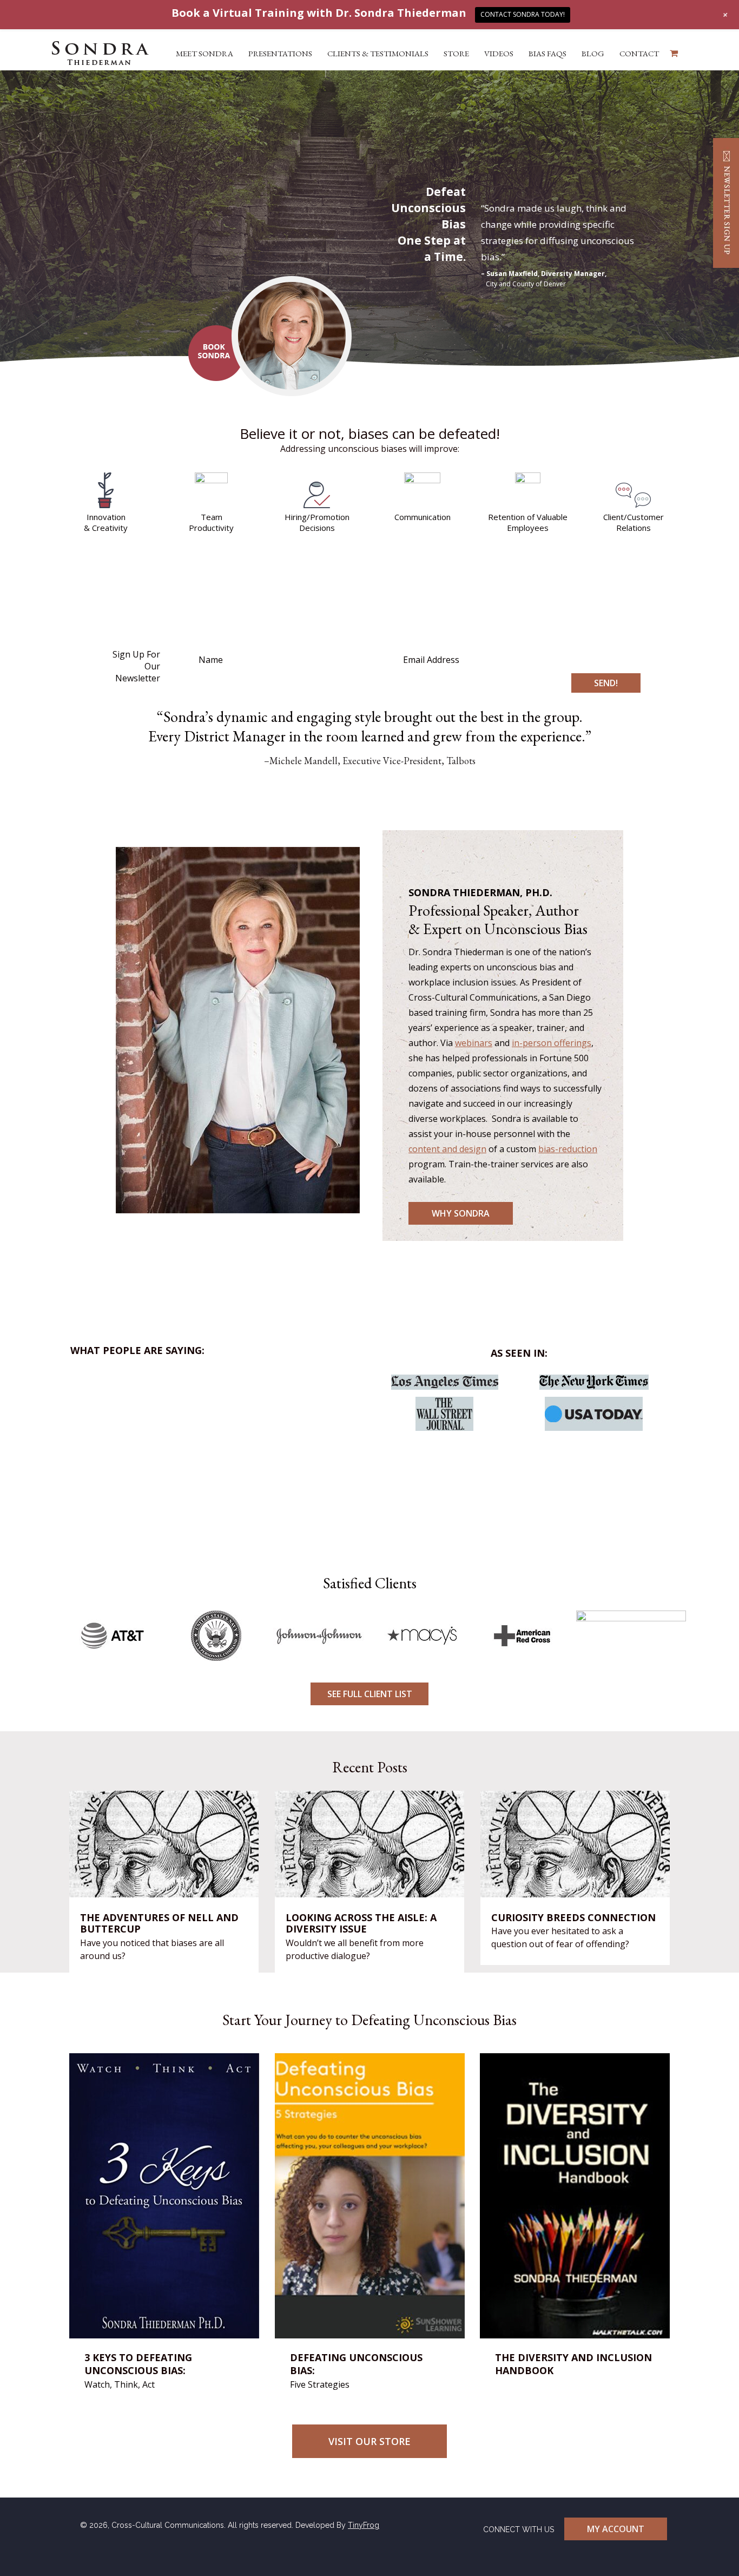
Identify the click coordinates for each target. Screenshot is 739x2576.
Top (713, 2550)
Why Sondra (461, 1213)
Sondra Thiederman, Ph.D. (100, 53)
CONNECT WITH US (519, 2529)
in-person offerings (552, 1043)
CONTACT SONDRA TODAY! (523, 14)
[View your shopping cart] (674, 53)
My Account (616, 2529)
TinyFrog (364, 2525)
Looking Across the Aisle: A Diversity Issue (361, 1924)
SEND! (606, 683)
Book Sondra (216, 353)
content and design (447, 1149)
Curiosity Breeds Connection (573, 1918)
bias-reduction (568, 1149)
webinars (474, 1043)
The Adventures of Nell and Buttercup (159, 1924)
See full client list (370, 1694)
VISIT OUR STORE (369, 2441)
